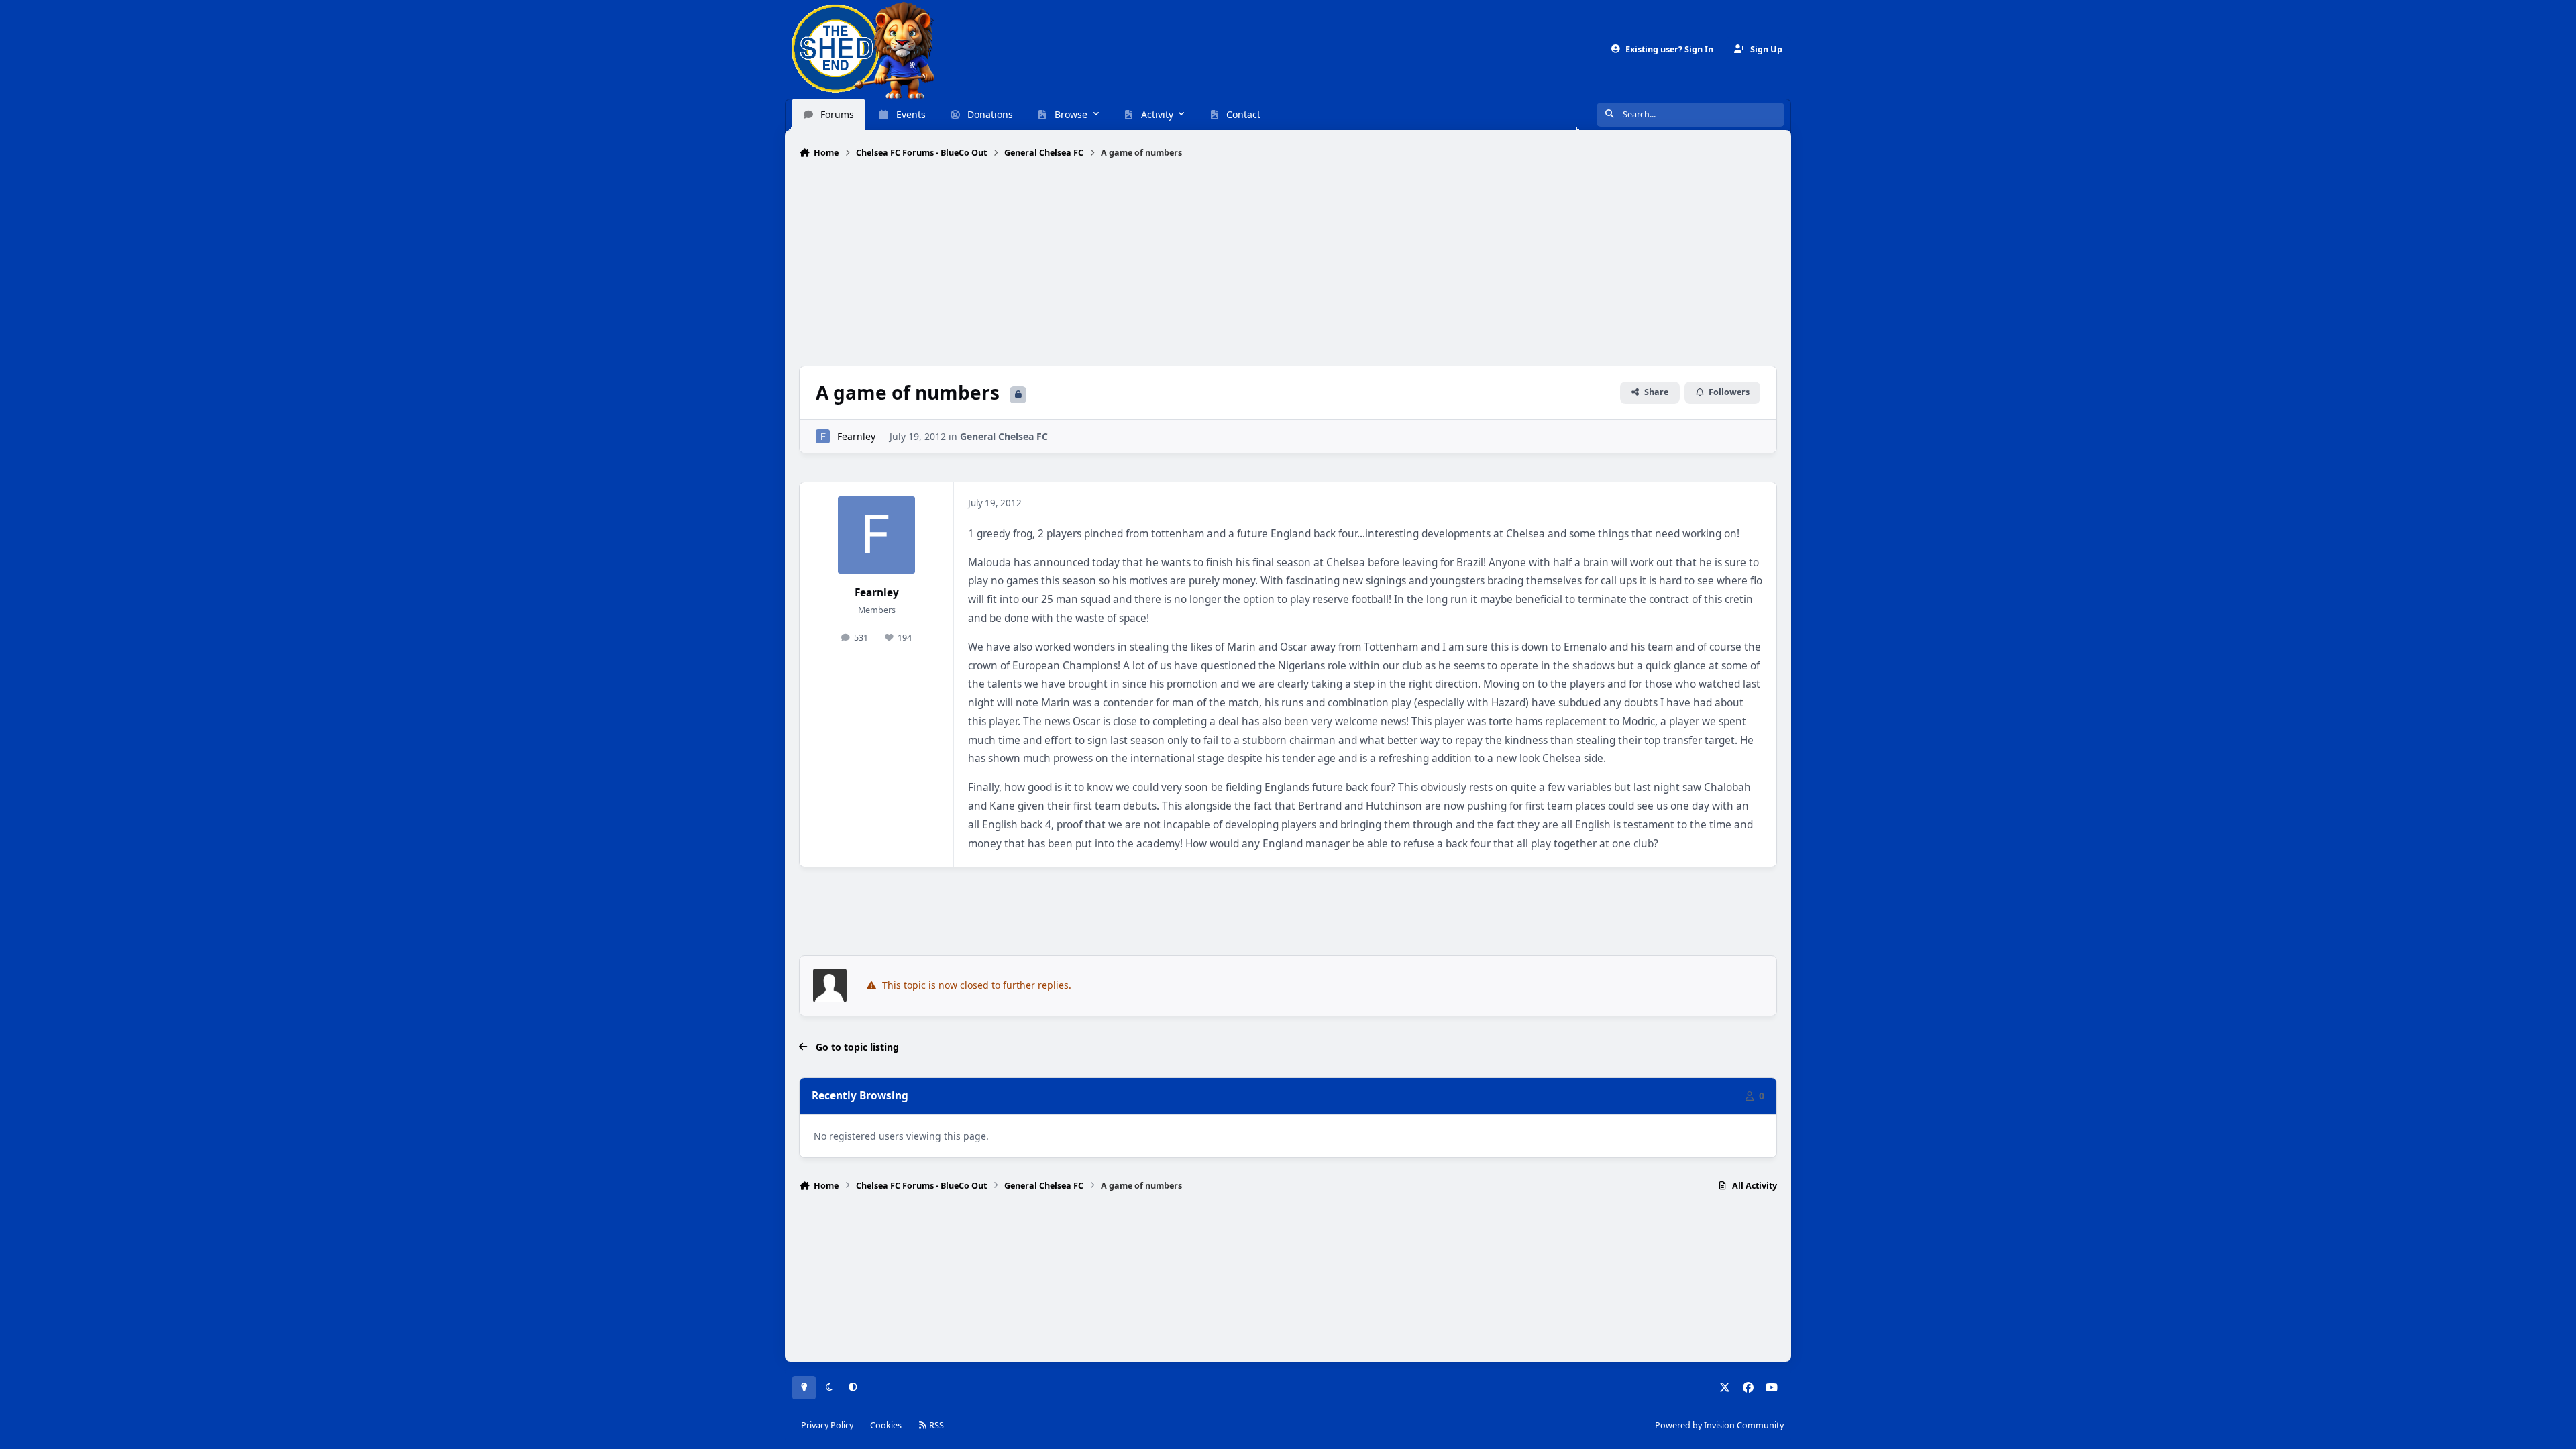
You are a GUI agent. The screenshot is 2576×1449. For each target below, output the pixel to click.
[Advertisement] (1288, 264)
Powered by (1719, 1425)
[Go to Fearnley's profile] (823, 436)
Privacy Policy (827, 1425)
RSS (935, 1425)
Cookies (886, 1425)
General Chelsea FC (1004, 436)
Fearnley (856, 436)
